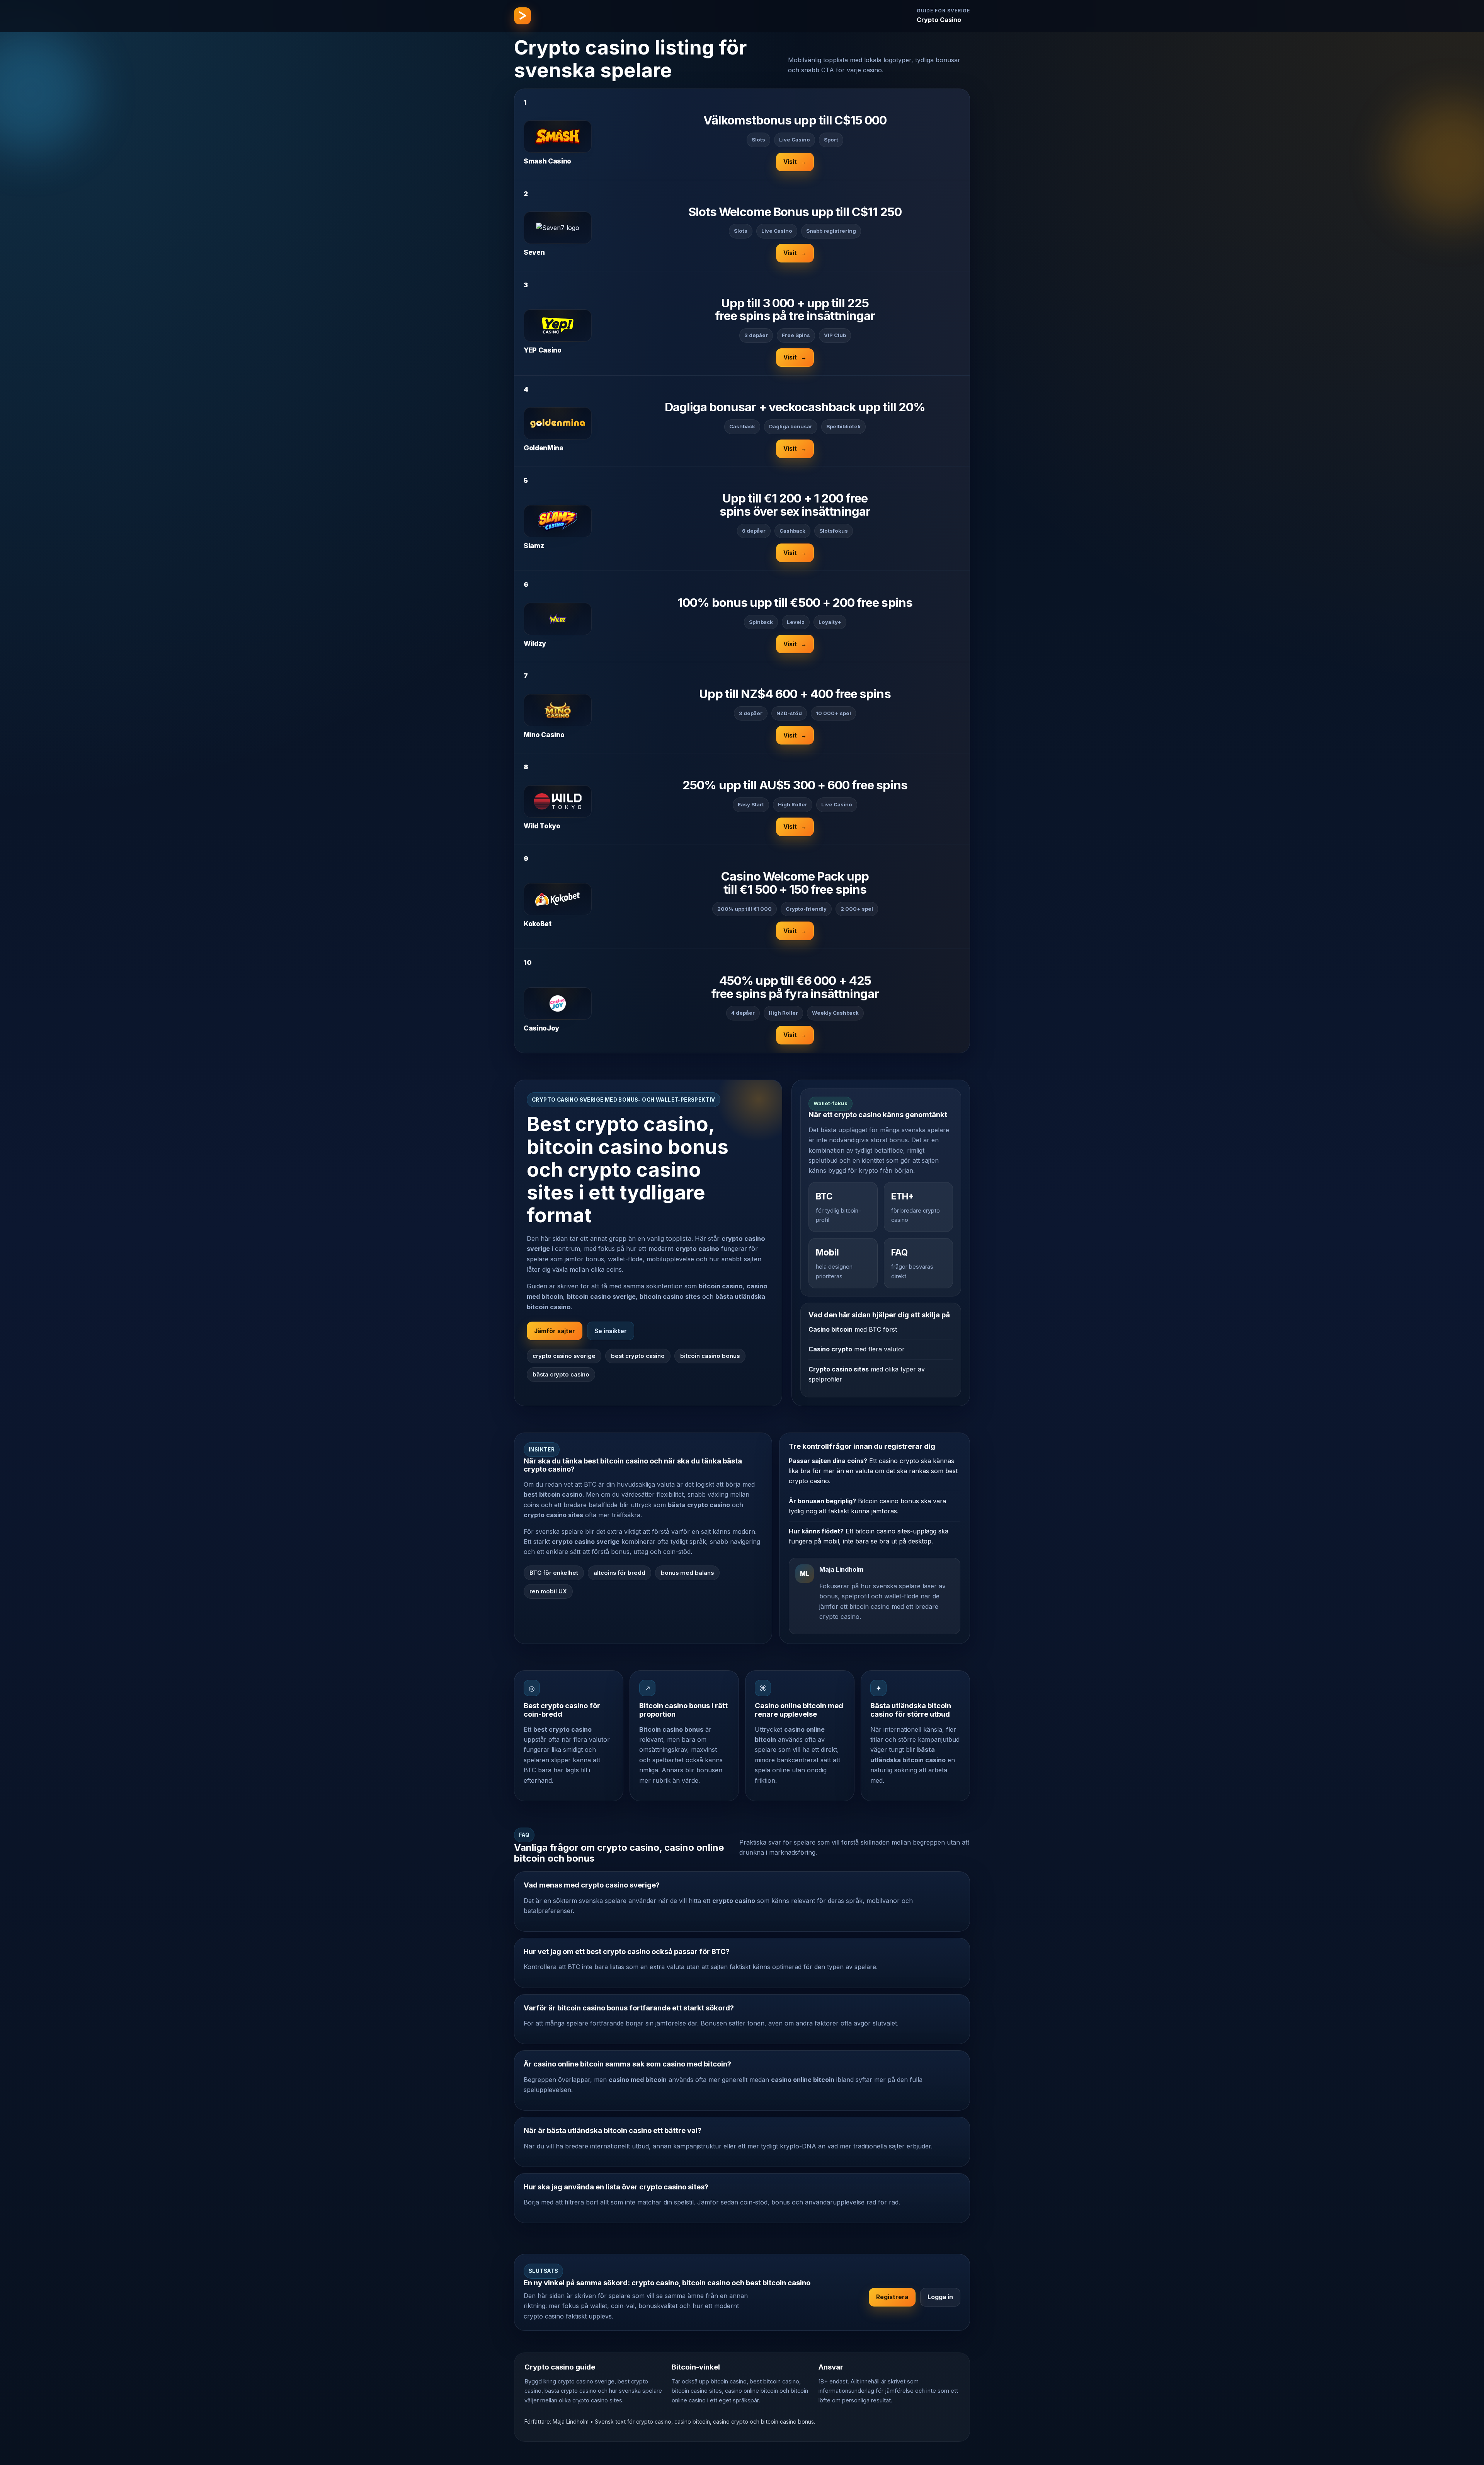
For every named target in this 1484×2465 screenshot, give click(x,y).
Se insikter (611, 1331)
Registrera (892, 2297)
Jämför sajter (555, 1331)
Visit (795, 162)
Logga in (940, 2297)
